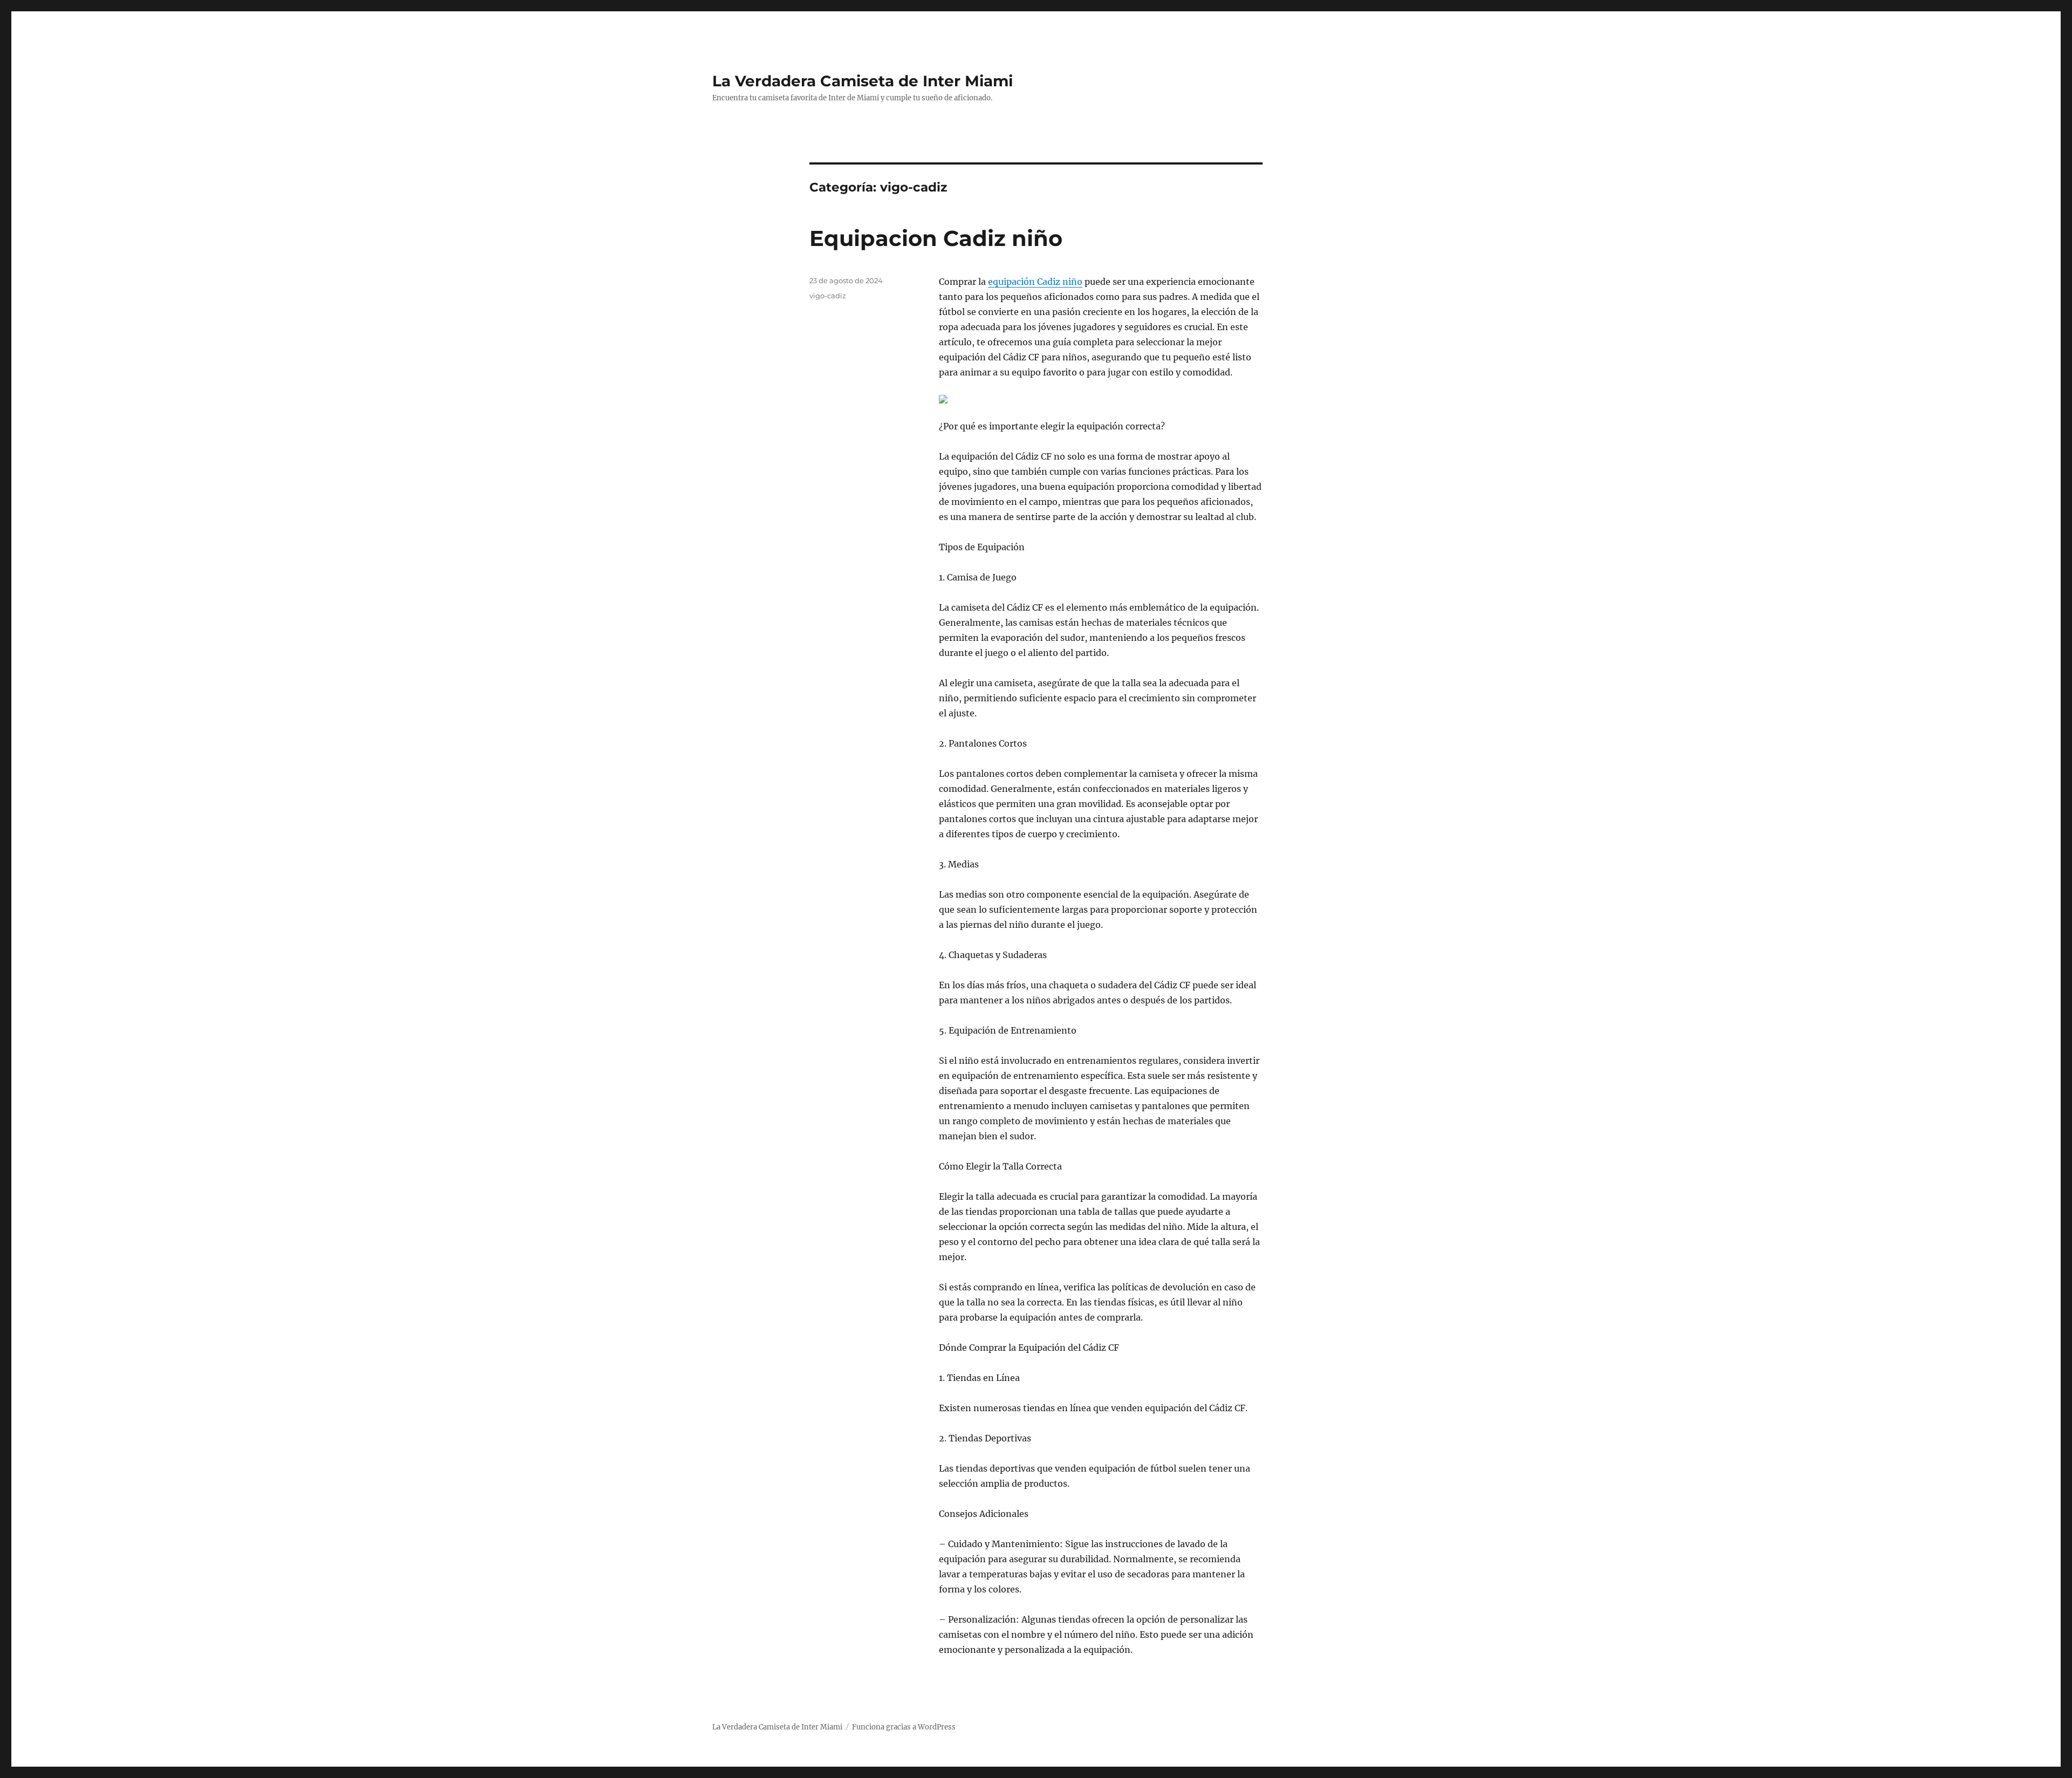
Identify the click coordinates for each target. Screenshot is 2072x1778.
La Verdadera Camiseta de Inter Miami (863, 81)
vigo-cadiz (828, 296)
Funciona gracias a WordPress (904, 1727)
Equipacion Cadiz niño (936, 238)
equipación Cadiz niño (1035, 282)
